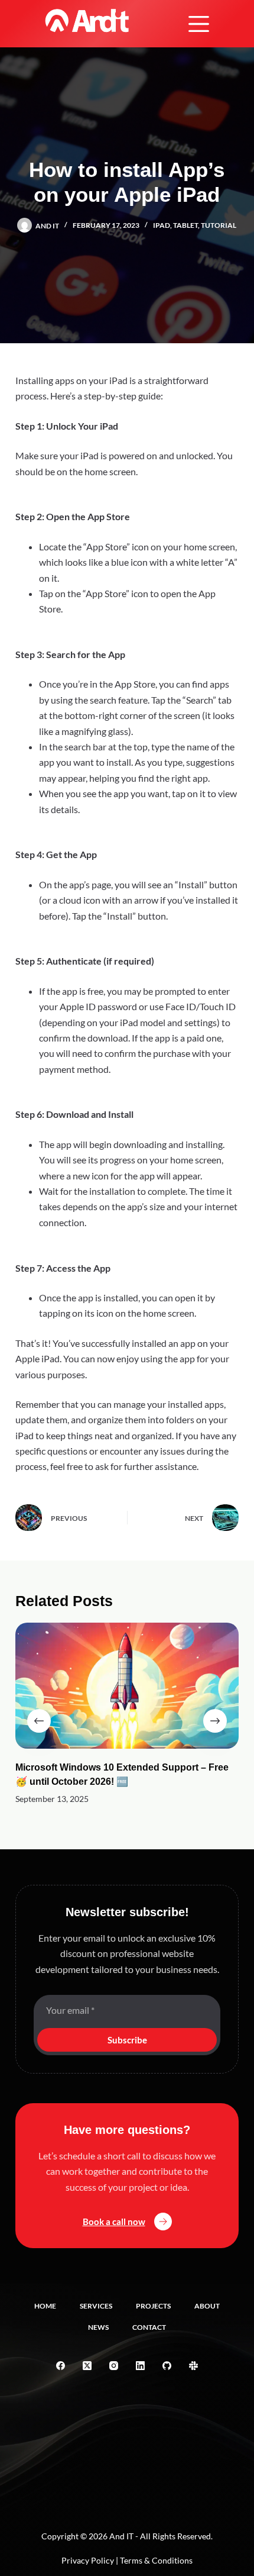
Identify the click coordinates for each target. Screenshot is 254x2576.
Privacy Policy (88, 2560)
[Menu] (199, 24)
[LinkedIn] (140, 2366)
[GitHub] (167, 2366)
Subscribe (127, 2040)
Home (45, 2306)
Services (96, 2306)
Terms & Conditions (156, 2560)
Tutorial (219, 225)
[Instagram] (114, 2366)
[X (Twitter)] (87, 2366)
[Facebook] (61, 2366)
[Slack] (193, 2366)
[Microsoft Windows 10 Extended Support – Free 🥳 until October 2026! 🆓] (127, 1686)
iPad (162, 225)
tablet (185, 225)
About (207, 2306)
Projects (153, 2306)
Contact (149, 2327)
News (98, 2327)
